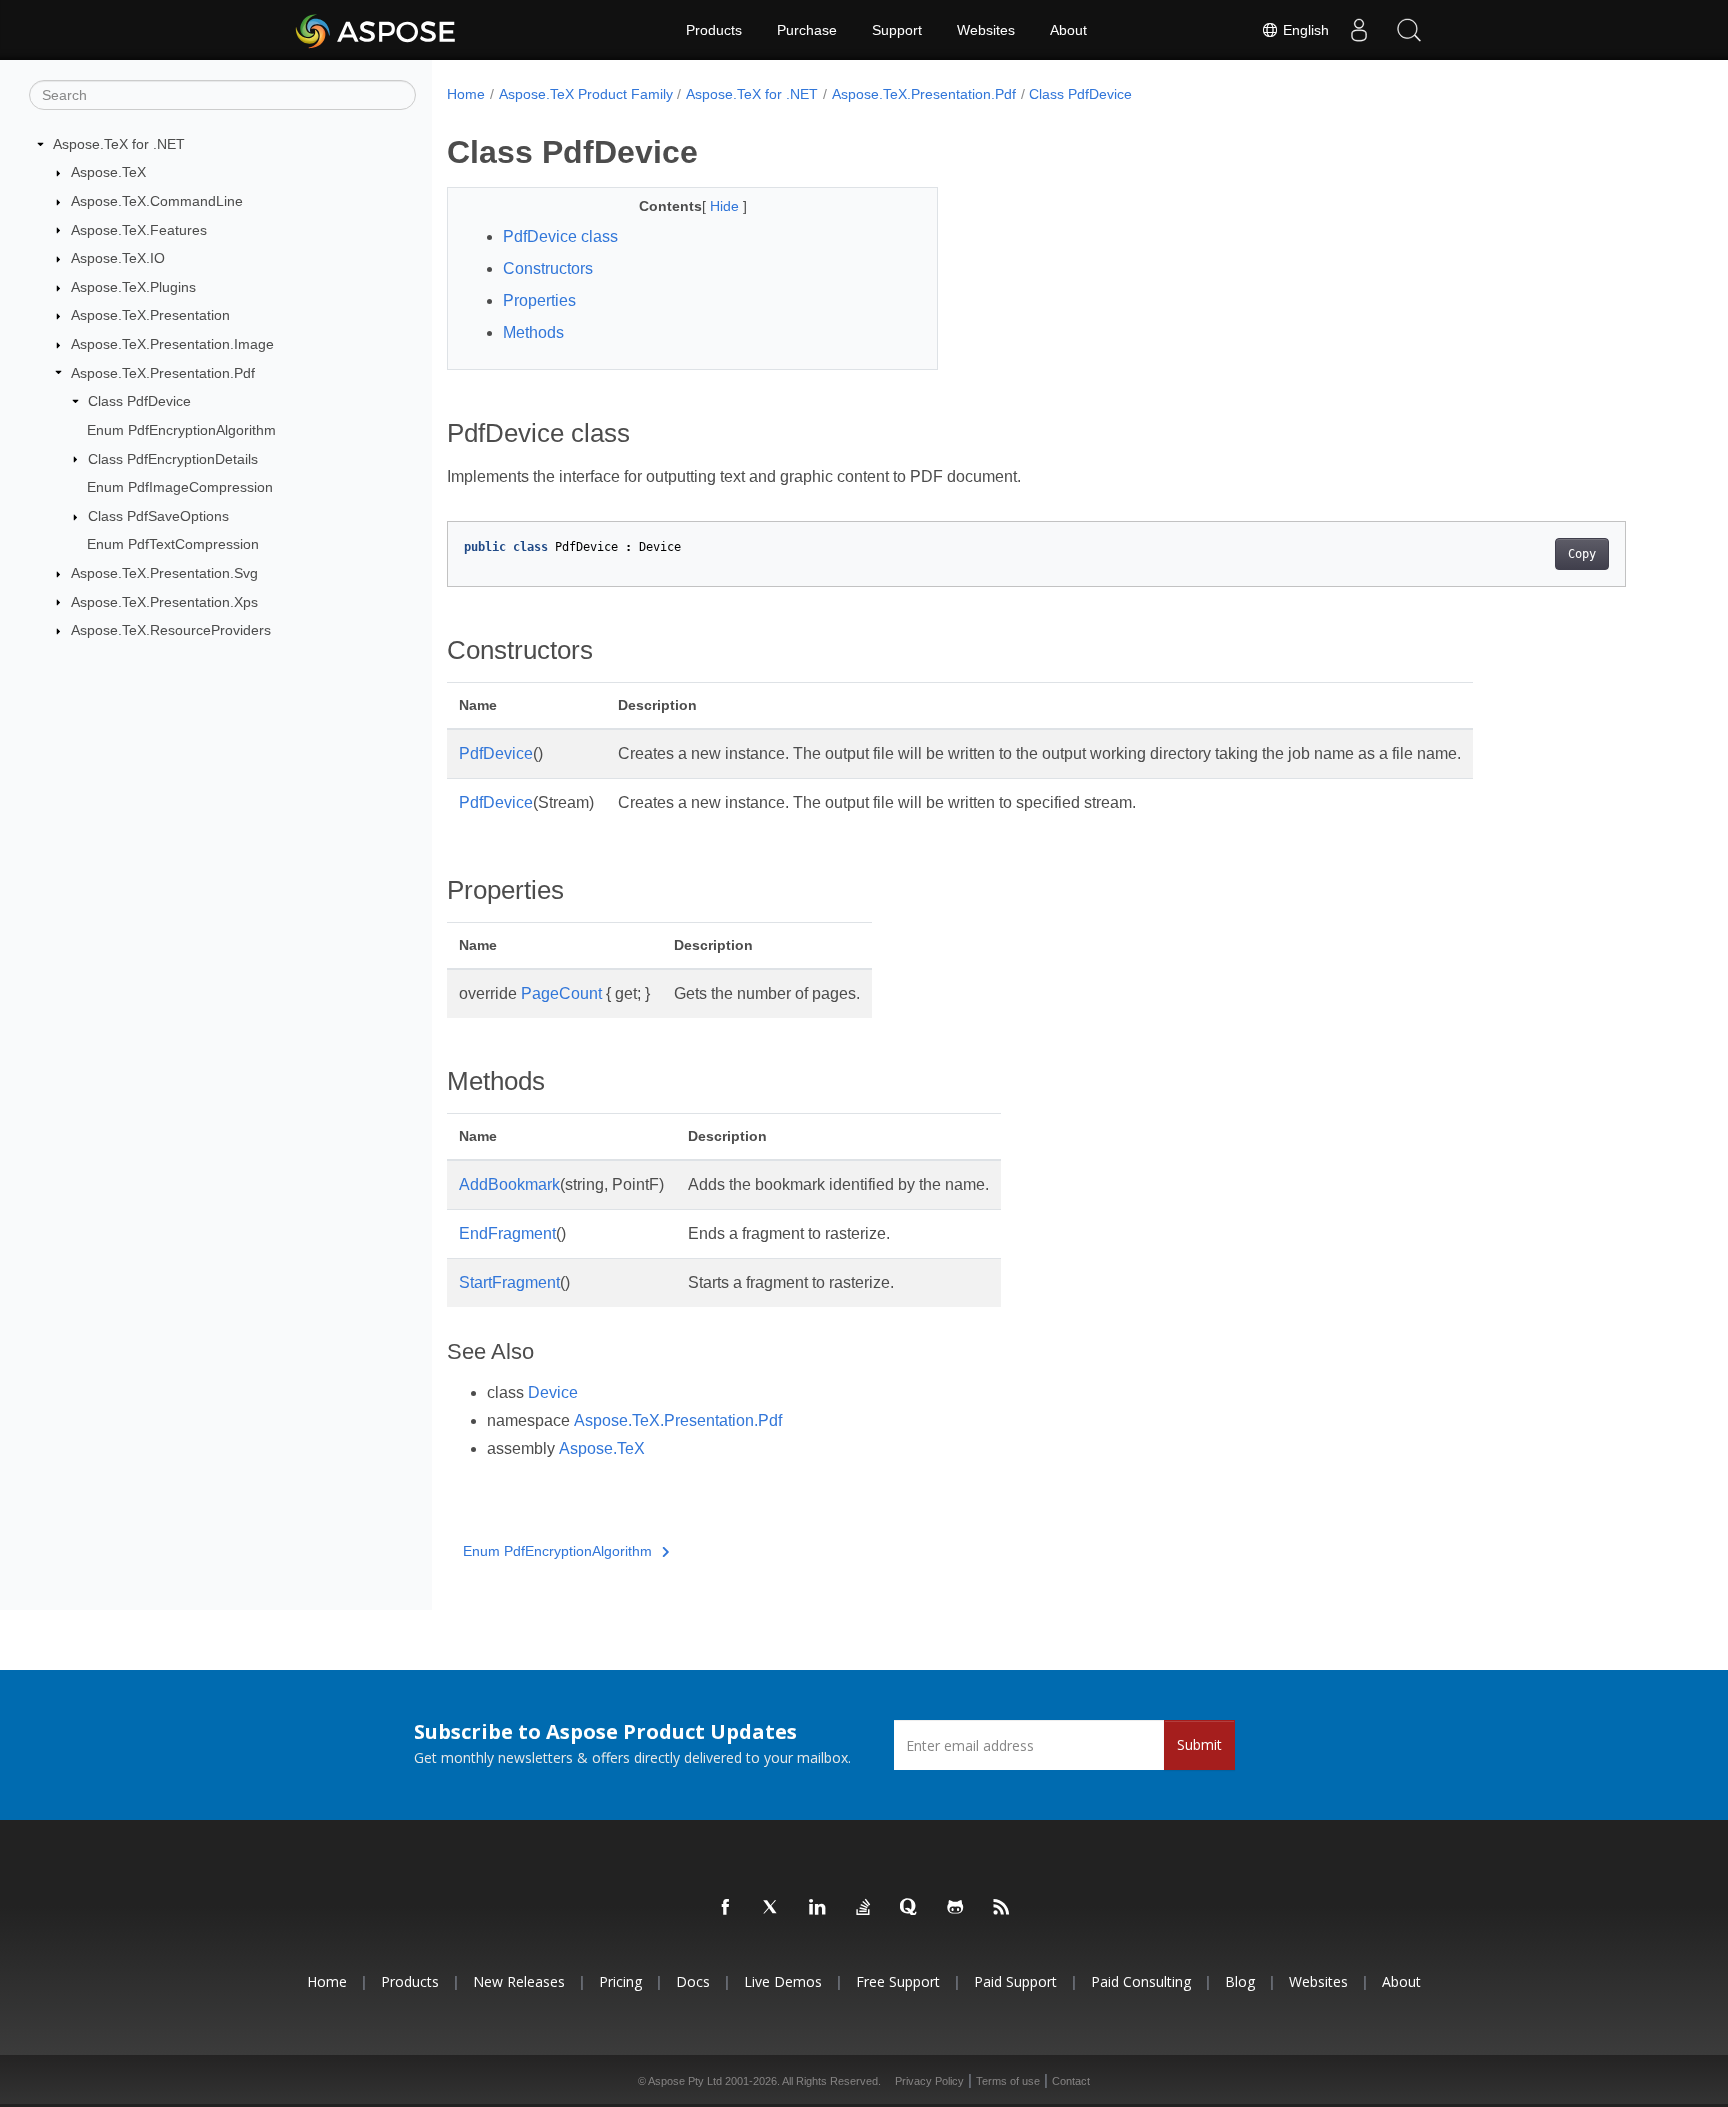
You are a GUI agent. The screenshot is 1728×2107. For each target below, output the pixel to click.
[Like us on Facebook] (726, 1908)
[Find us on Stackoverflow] (864, 1908)
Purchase (807, 30)
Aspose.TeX (108, 172)
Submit (1199, 1744)
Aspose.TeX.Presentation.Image (172, 344)
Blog (1240, 1981)
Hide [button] (726, 206)
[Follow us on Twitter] (772, 1908)
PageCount (561, 993)
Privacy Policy (929, 2081)
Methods (533, 332)
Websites (986, 30)
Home (466, 94)
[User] (1359, 30)
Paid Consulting (1141, 1981)
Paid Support (1015, 1981)
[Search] (1409, 30)
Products (714, 30)
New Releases (519, 1981)
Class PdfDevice (139, 401)
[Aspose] (376, 30)
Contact (1071, 2081)
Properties (539, 300)
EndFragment (507, 1233)
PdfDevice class (560, 236)
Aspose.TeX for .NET (119, 144)
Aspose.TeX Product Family (586, 94)
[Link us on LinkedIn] (818, 1908)
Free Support (898, 1981)
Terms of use (1008, 2081)
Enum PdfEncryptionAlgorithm (181, 430)
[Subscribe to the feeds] (1002, 1908)
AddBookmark (509, 1184)
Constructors (548, 268)
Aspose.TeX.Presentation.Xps (164, 602)
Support (897, 30)
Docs (693, 1981)
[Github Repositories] (956, 1908)
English (1304, 30)
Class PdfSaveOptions (158, 516)
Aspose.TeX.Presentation (150, 315)
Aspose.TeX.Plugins (133, 287)
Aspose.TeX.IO (118, 258)
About (1068, 30)
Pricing (620, 1981)
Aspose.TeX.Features (139, 230)
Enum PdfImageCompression (180, 487)
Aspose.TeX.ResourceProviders (171, 630)
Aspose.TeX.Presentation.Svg (164, 573)
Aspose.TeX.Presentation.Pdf (163, 373)
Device (553, 1392)
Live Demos (783, 1981)
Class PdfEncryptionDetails (173, 459)
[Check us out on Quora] (910, 1908)
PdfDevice (496, 753)
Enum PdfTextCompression (173, 544)
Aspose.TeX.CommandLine (157, 201)
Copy (1582, 554)
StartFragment (509, 1282)
